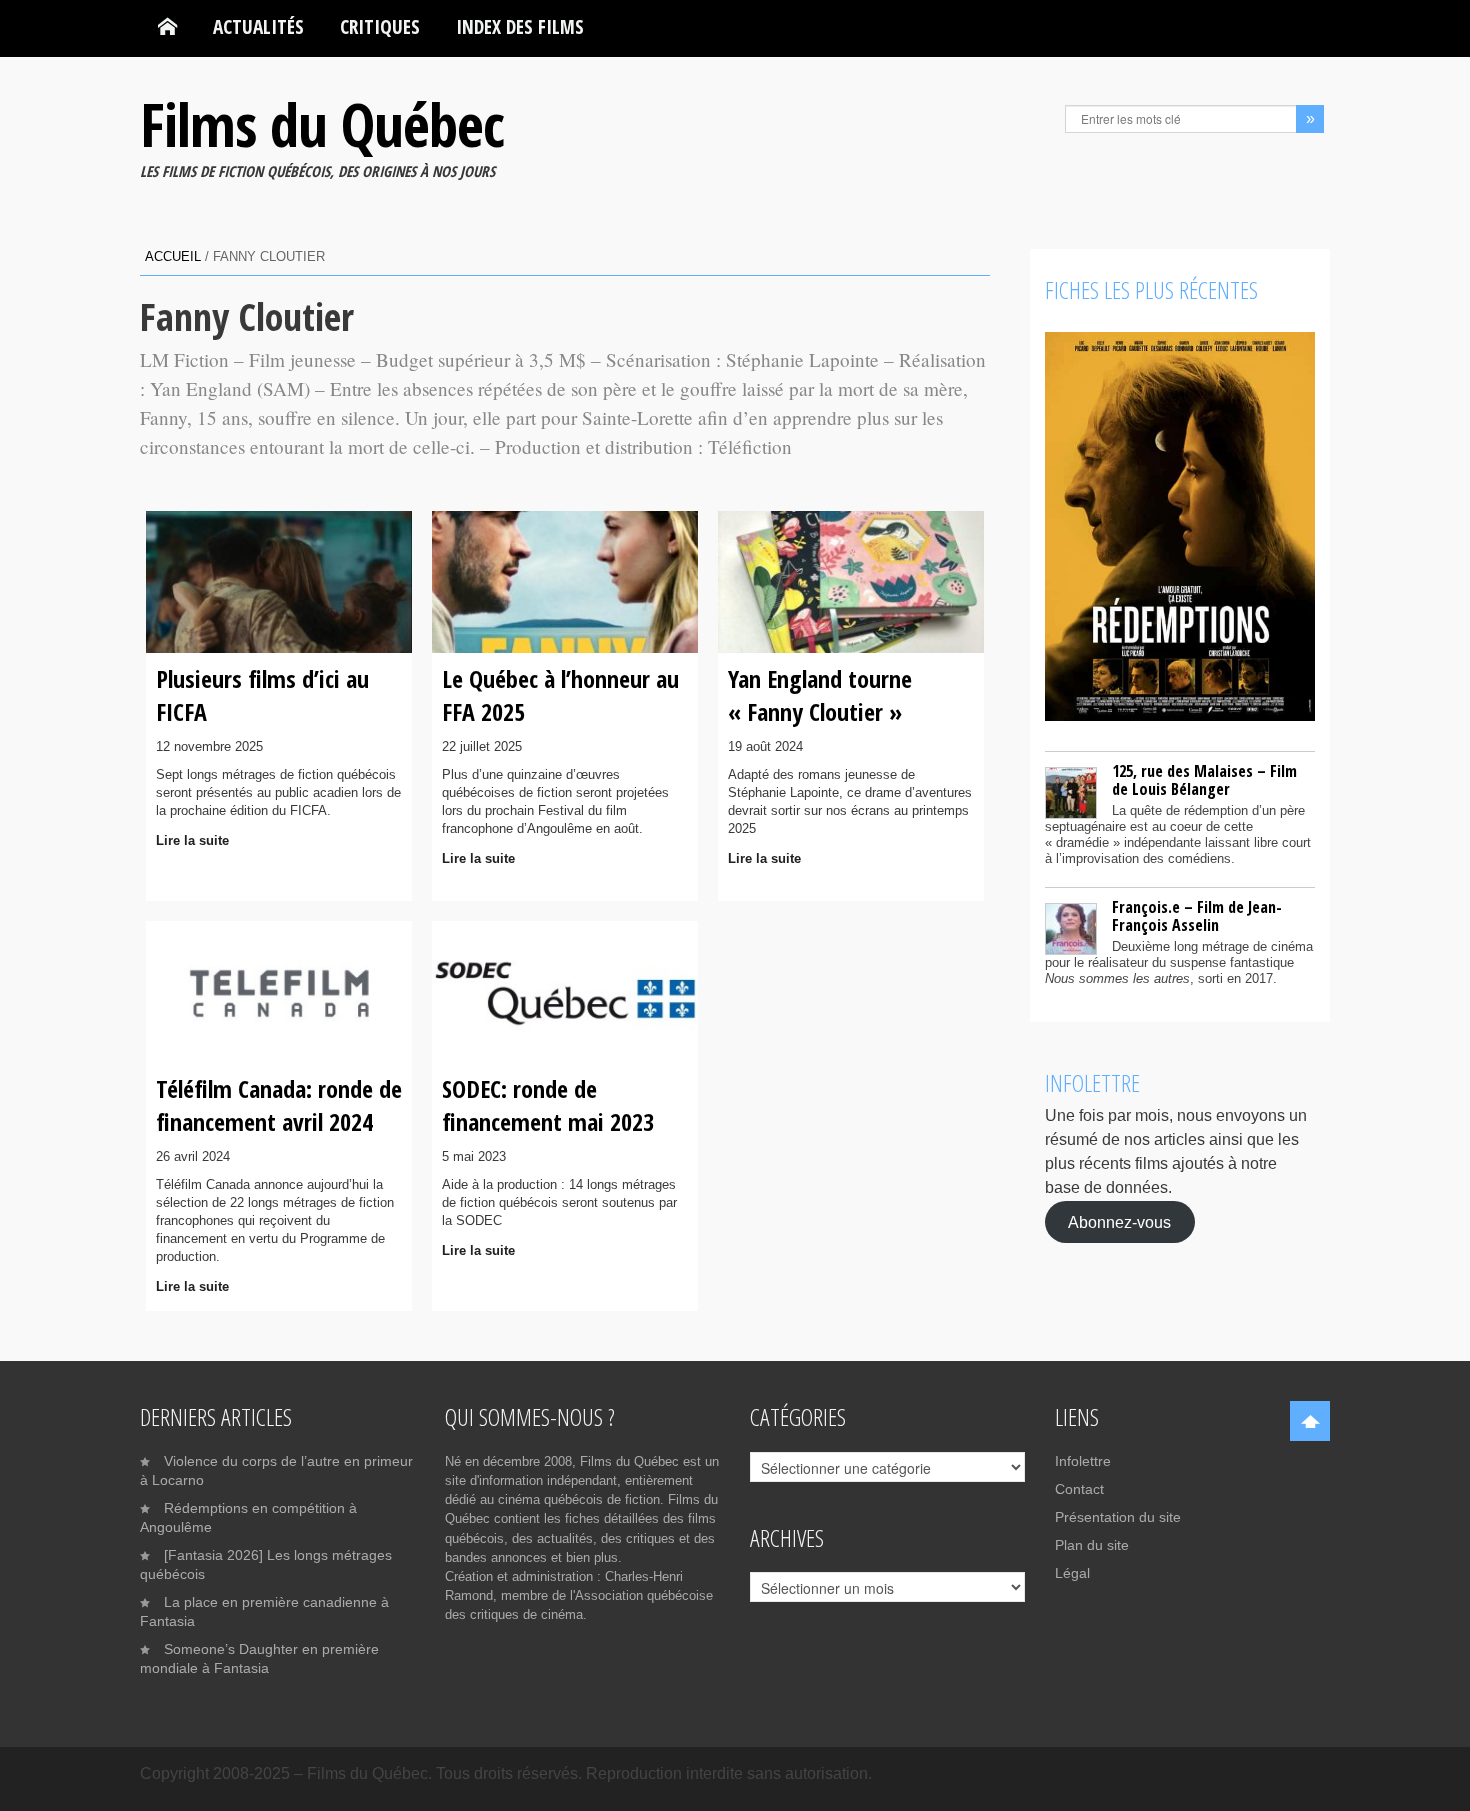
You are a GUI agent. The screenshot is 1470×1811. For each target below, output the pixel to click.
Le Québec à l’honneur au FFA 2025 (560, 694)
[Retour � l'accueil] (167, 27)
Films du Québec (322, 124)
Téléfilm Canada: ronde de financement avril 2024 (279, 1104)
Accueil (173, 256)
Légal (1072, 1573)
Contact (1079, 1489)
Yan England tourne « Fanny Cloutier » (820, 694)
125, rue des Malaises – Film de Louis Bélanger (1204, 780)
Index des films (520, 26)
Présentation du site (1118, 1517)
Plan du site (1092, 1545)
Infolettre (1083, 1461)
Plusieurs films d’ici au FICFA (262, 694)
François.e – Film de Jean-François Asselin (1197, 916)
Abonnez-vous (1119, 1221)
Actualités (258, 26)
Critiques (380, 26)
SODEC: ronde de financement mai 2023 (548, 1104)
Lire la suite (192, 840)
